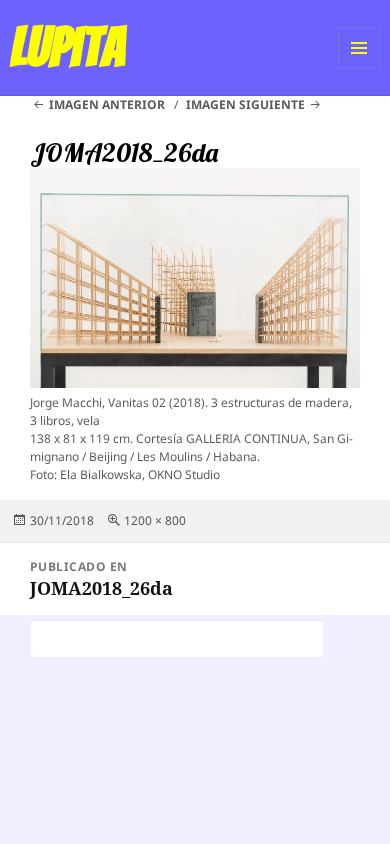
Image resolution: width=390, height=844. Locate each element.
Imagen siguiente (245, 104)
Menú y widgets (359, 68)
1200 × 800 (155, 520)
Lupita (67, 47)
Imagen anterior (107, 104)
